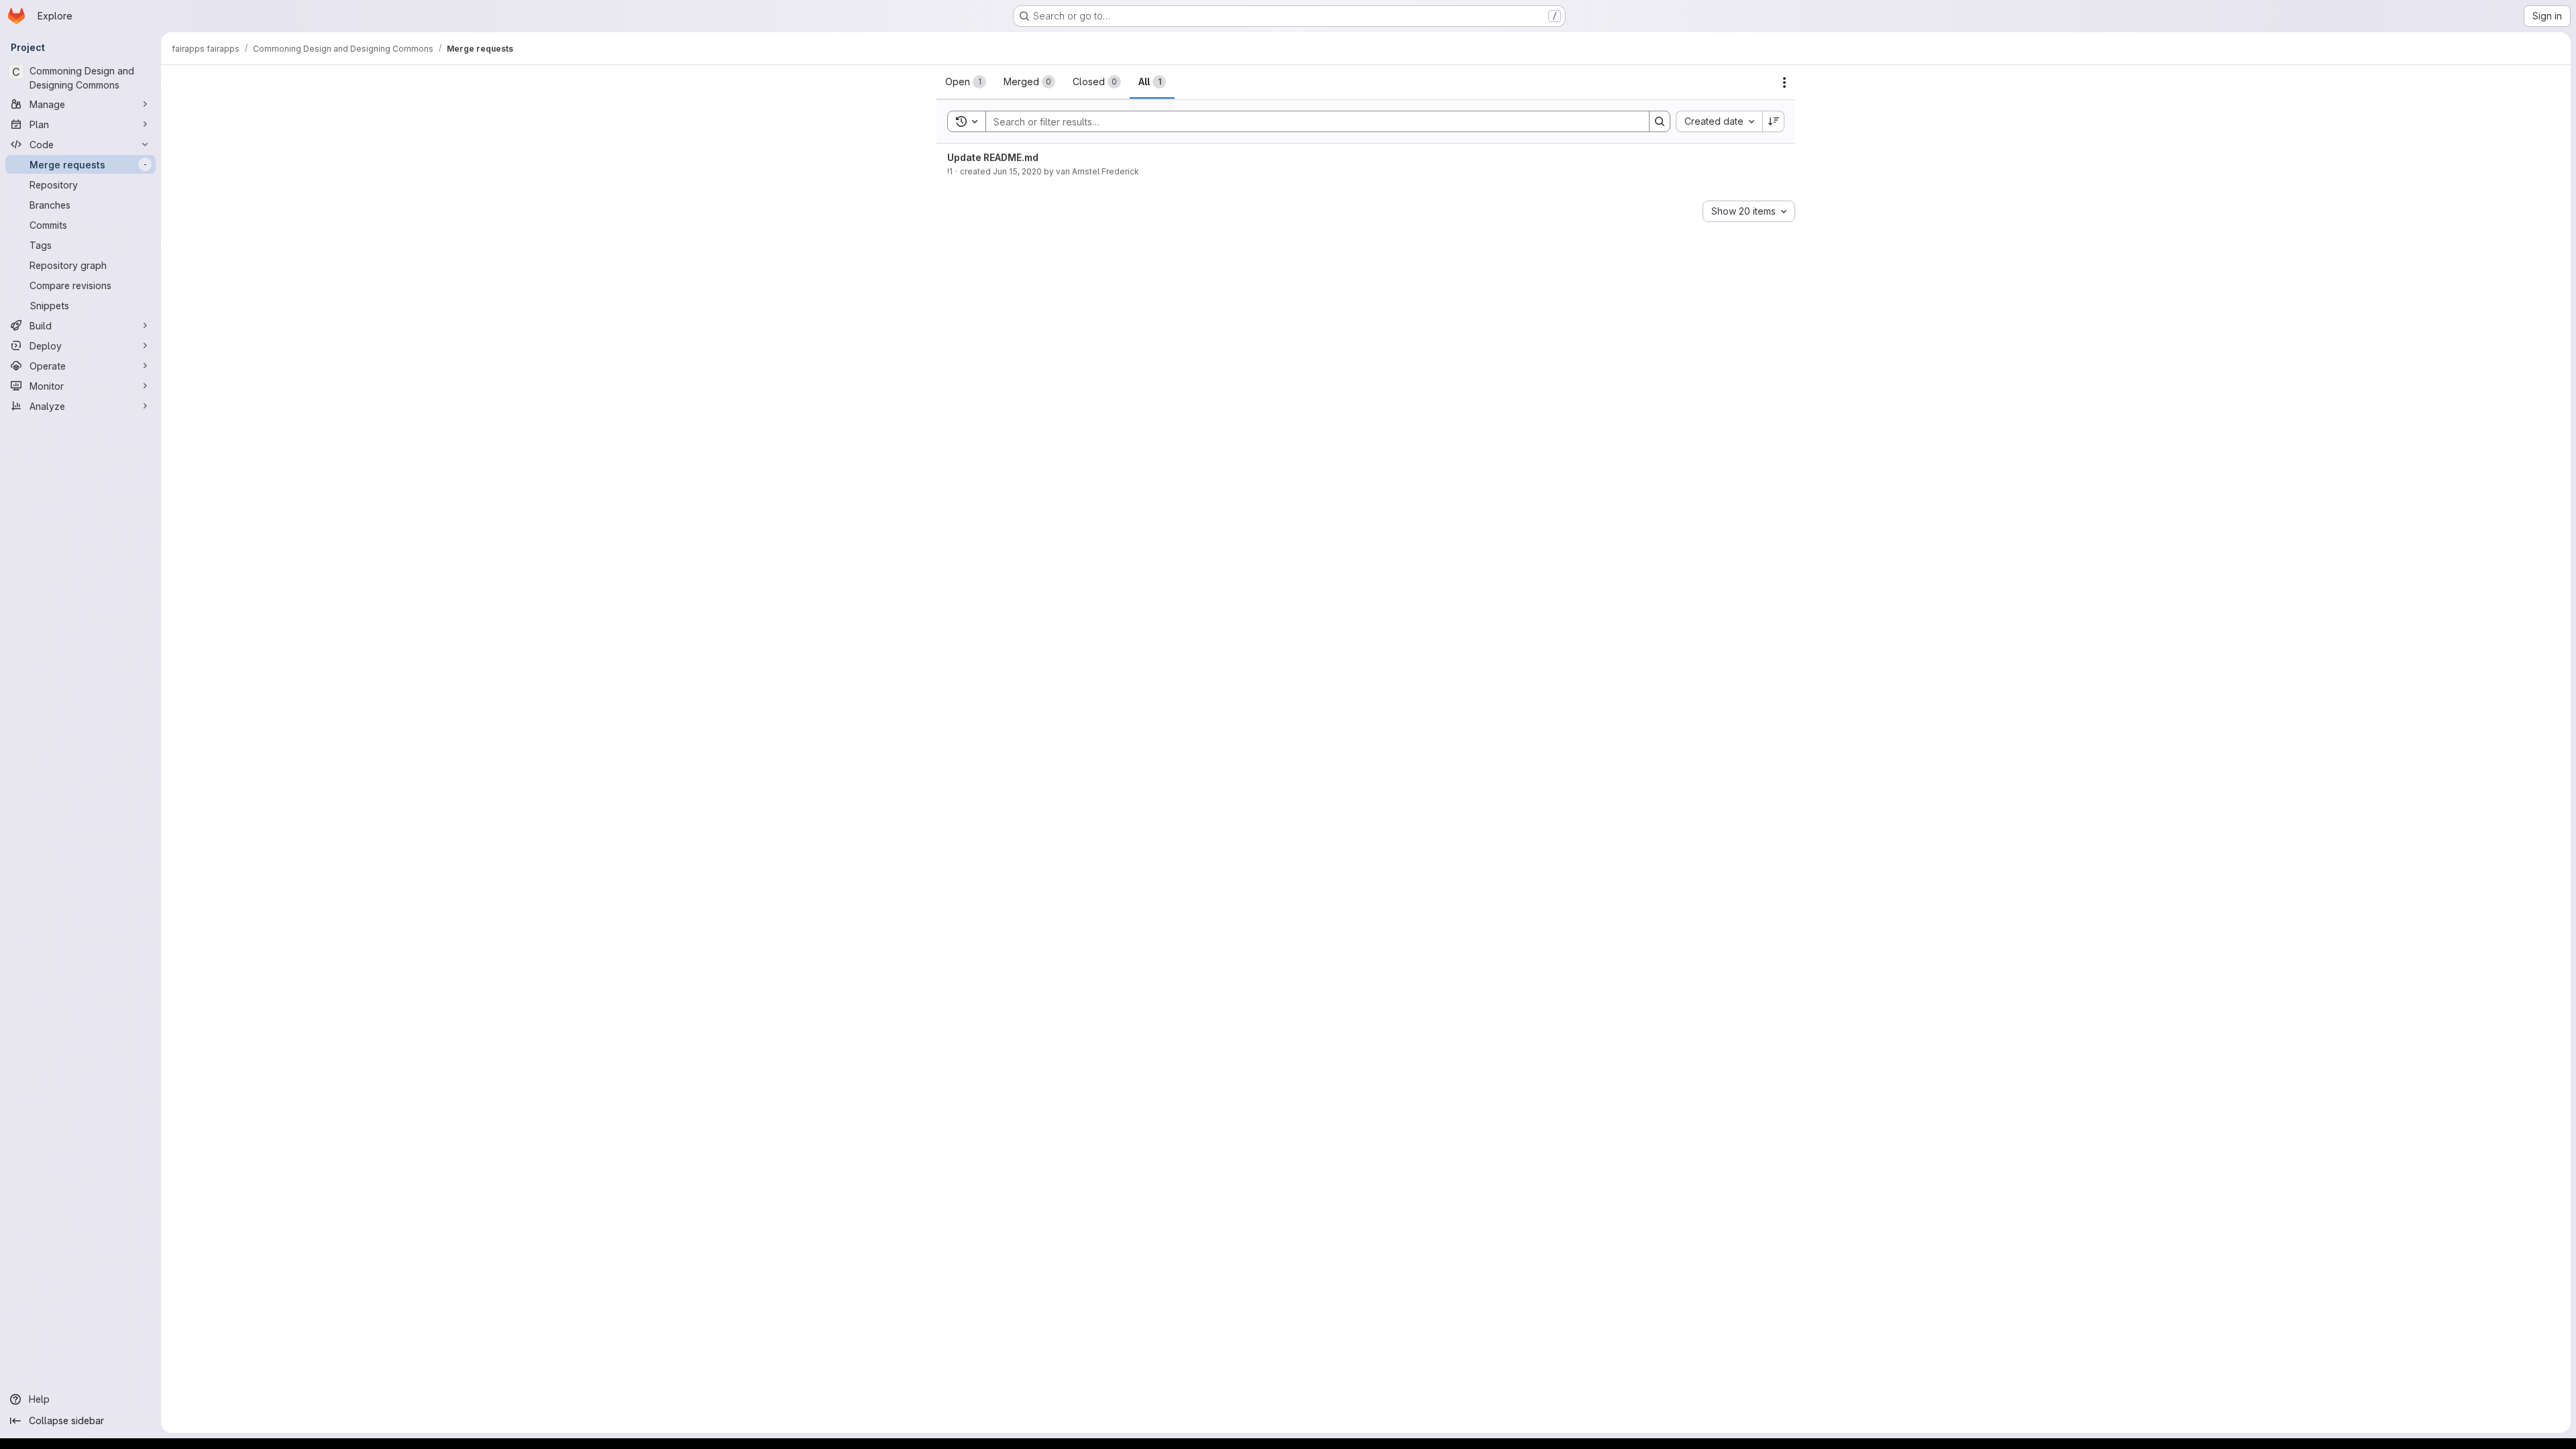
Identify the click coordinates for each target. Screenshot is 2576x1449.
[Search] (1660, 121)
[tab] (966, 82)
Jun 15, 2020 (1017, 171)
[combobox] (1719, 121)
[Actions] (1784, 83)
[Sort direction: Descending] (1774, 121)
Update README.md (993, 157)
